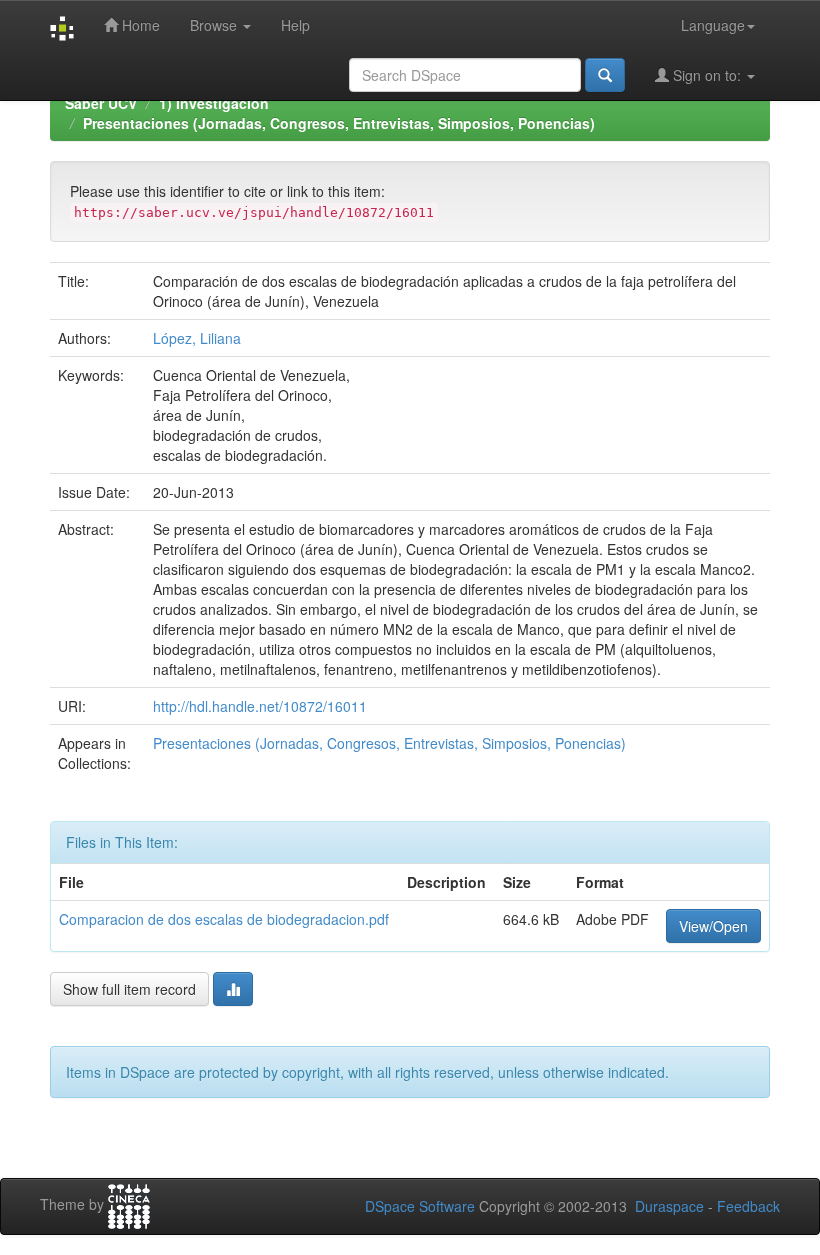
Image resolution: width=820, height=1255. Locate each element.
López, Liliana (197, 338)
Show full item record (129, 989)
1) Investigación (214, 103)
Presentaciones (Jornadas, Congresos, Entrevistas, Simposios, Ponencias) (339, 123)
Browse (215, 25)
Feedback (748, 1206)
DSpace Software (420, 1206)
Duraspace (669, 1206)
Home (139, 25)
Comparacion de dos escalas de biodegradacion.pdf (224, 919)
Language (713, 25)
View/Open (713, 926)
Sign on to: (707, 75)
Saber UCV (101, 103)
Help (295, 25)
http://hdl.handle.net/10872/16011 (260, 706)
